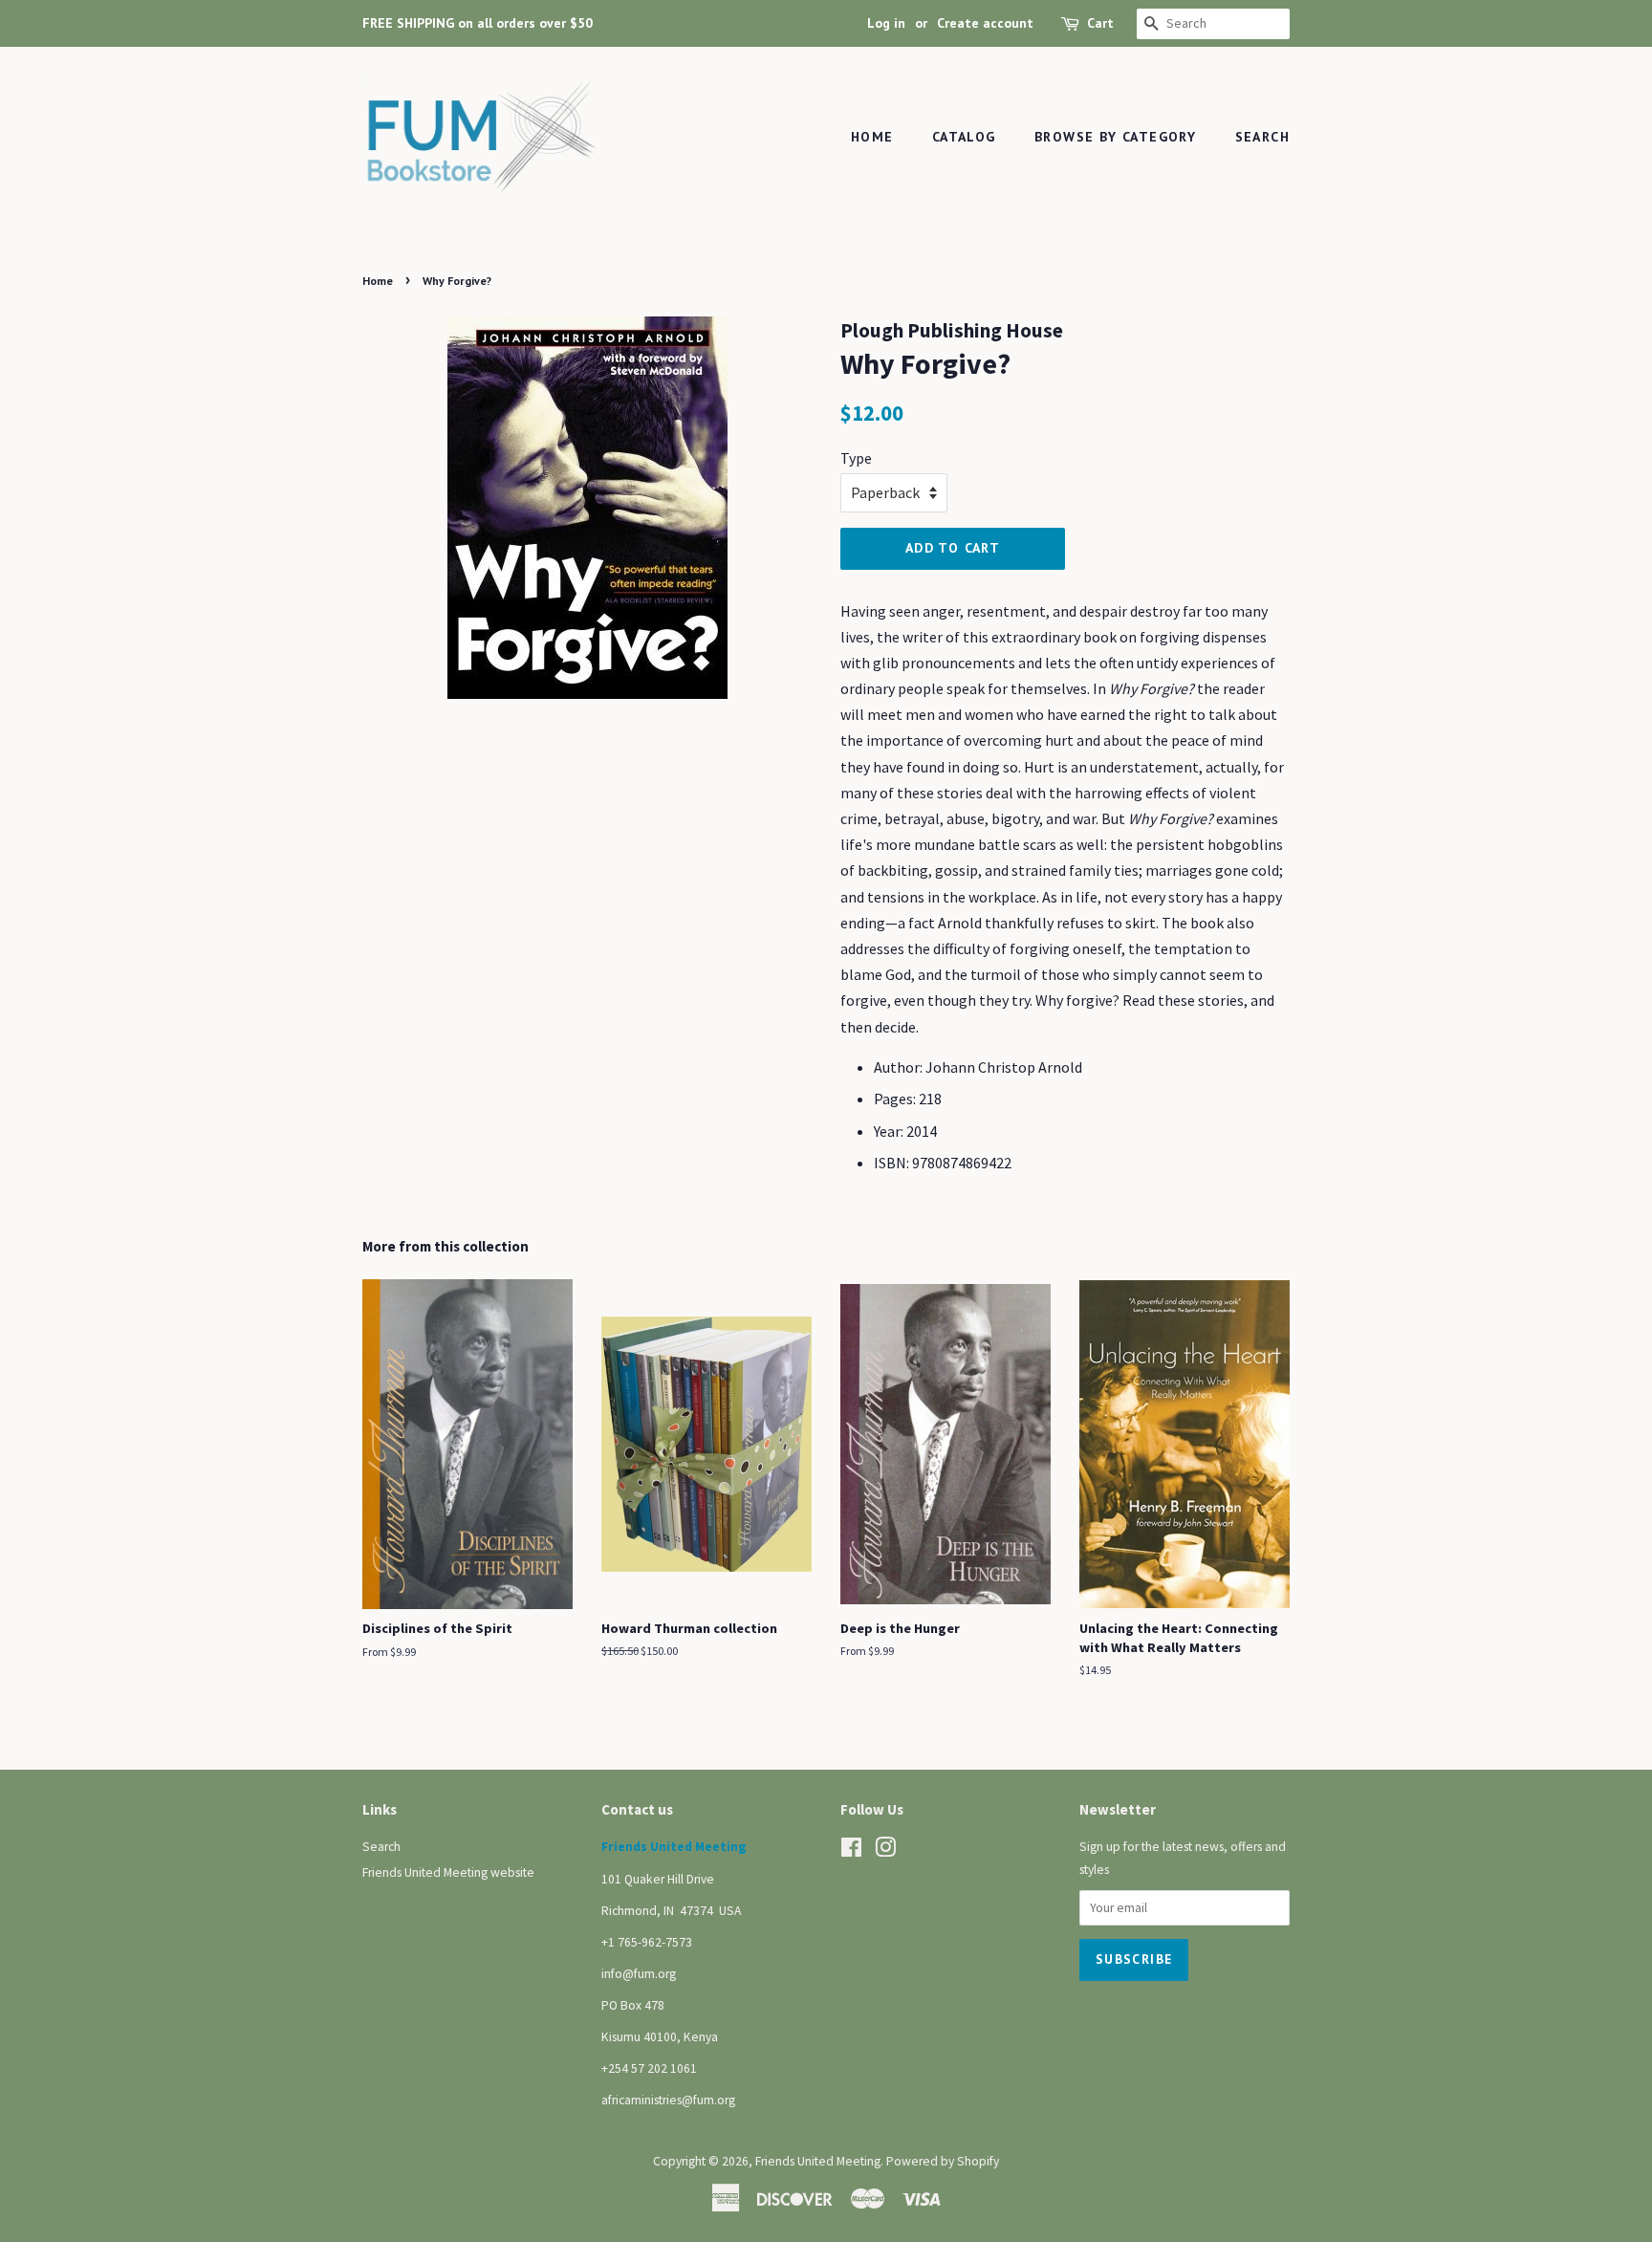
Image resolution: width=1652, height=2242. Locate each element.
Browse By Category (1115, 137)
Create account (985, 23)
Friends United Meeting (818, 2161)
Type (856, 458)
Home (872, 137)
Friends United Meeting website (448, 1872)
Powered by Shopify (943, 2161)
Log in (886, 23)
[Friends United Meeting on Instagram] (885, 1851)
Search (1262, 137)
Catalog (964, 137)
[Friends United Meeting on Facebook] (851, 1851)
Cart (1100, 23)
